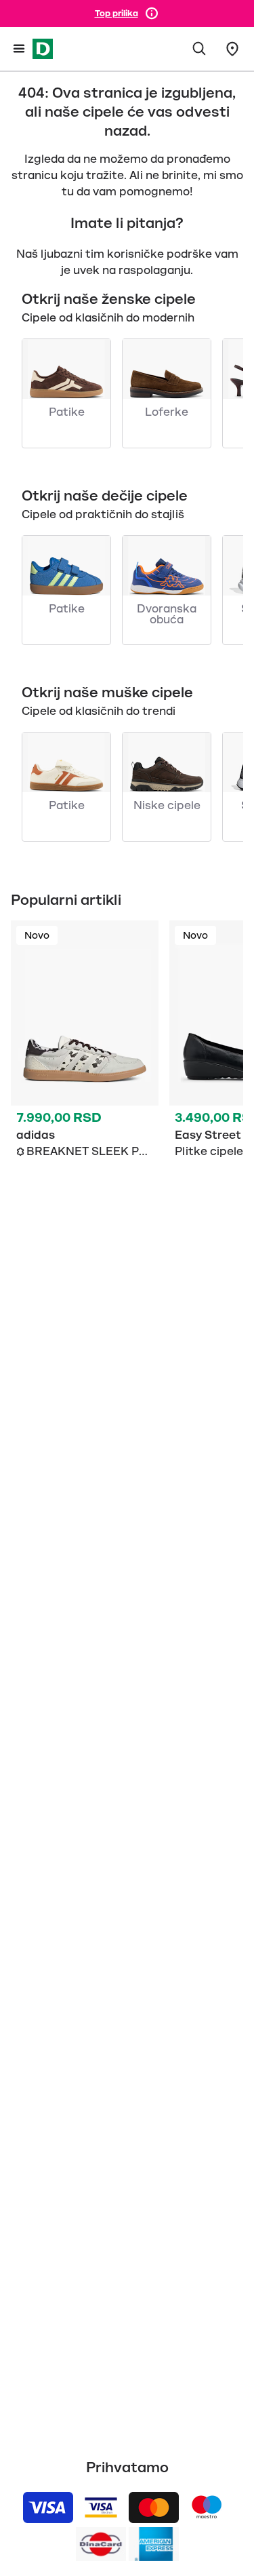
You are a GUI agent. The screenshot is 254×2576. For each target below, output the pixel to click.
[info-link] (152, 14)
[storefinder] (232, 49)
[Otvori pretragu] (200, 49)
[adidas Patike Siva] (85, 1051)
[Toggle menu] (19, 49)
